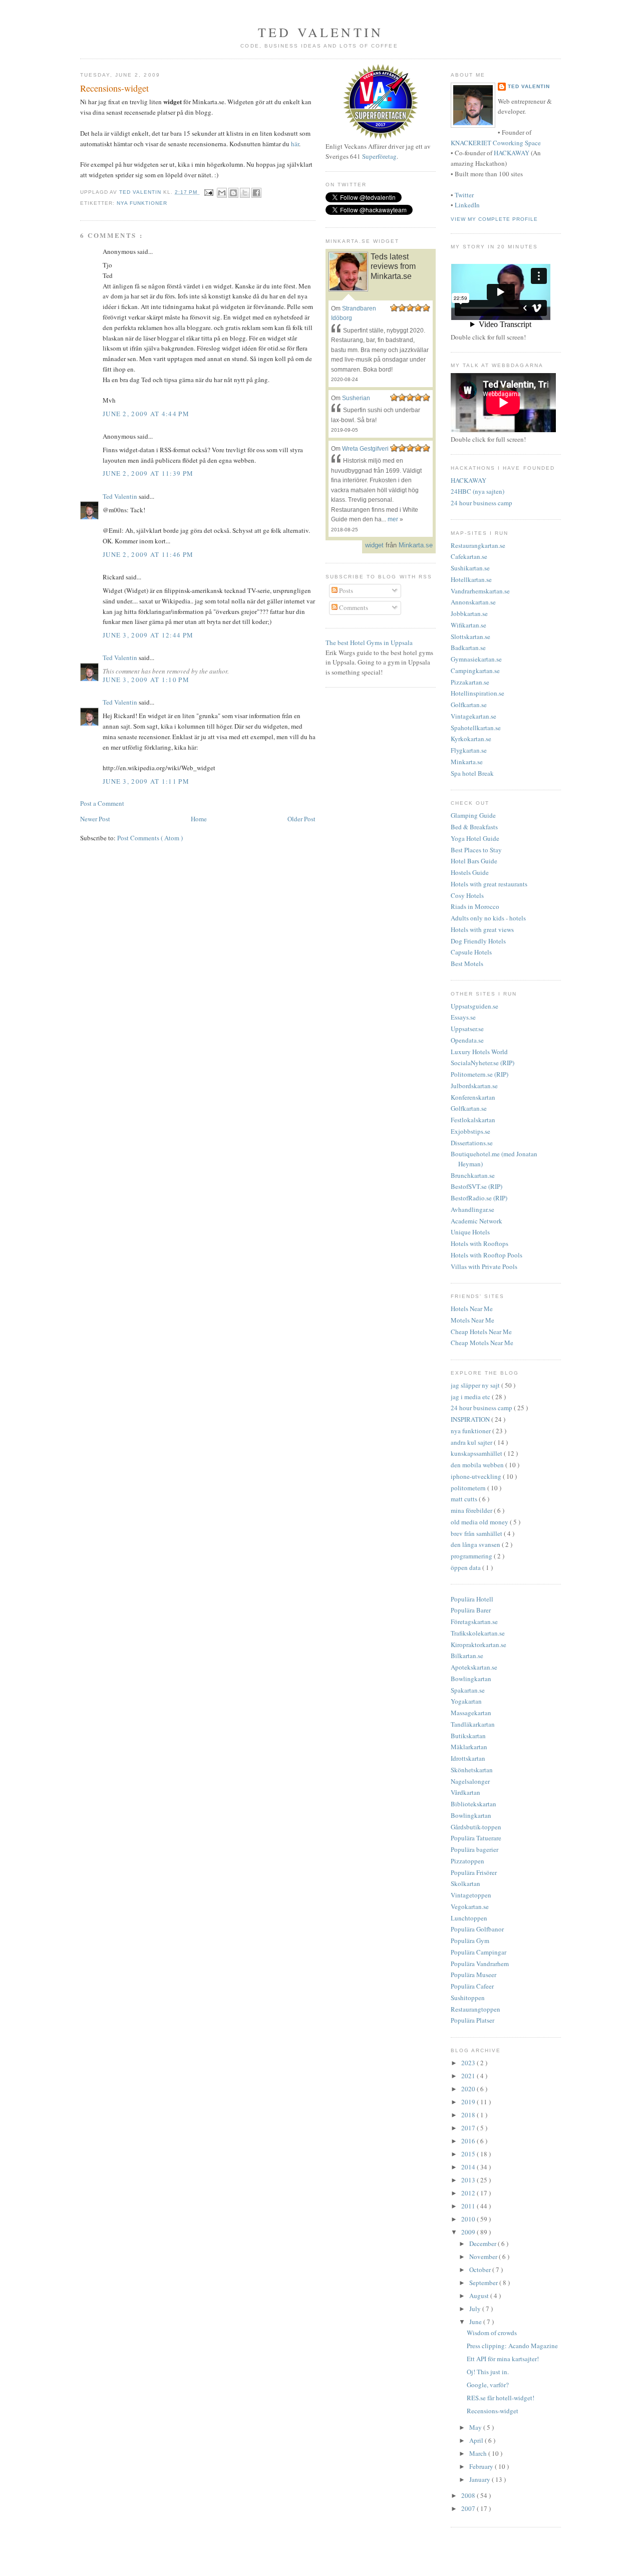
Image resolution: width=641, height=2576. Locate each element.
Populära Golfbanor (477, 1929)
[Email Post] (209, 192)
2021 (469, 2076)
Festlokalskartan (473, 1120)
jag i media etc (471, 1397)
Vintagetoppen (471, 1895)
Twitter (464, 195)
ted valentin (320, 32)
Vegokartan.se (470, 1906)
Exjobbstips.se (470, 1131)
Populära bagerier (474, 1849)
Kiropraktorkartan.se (478, 1645)
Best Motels (467, 963)
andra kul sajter (472, 1442)
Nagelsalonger (470, 1781)
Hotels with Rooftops (479, 1243)
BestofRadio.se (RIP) (479, 1198)
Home (199, 819)
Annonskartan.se (473, 602)
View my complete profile (494, 219)
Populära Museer (473, 1975)
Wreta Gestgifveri (365, 449)
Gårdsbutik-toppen (476, 1827)
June (476, 2322)
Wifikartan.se (468, 625)
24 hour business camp (482, 503)
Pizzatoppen (467, 1861)
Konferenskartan (473, 1097)
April (477, 2440)
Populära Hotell (472, 1599)
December (484, 2243)
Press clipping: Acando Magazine (512, 2346)
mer (393, 519)
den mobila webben (478, 1465)
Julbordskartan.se (474, 1086)
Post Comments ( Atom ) (150, 838)
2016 (469, 2141)
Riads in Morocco (475, 906)
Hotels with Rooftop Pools (487, 1255)
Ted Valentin (121, 496)
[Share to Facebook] (256, 193)
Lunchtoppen (469, 1918)
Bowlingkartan (471, 1679)
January (480, 2479)
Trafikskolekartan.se (478, 1633)
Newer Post (95, 819)
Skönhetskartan (472, 1770)
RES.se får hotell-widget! (501, 2398)
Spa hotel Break (472, 773)
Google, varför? (488, 2385)
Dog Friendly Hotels (478, 941)
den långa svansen (476, 1544)
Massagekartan (471, 1713)
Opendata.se (467, 1040)
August (480, 2296)
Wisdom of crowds (492, 2333)
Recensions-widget (493, 2411)
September (484, 2283)
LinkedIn (467, 205)
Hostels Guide (470, 872)
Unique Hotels (470, 1232)
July (476, 2309)
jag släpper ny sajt (476, 1385)
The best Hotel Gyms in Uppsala (369, 642)
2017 (469, 2128)
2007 (469, 2508)
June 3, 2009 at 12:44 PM (148, 635)
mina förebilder (472, 1510)
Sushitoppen (468, 1998)
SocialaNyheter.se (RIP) (483, 1063)
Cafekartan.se (469, 556)
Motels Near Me (472, 1320)
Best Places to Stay (476, 850)
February (482, 2466)
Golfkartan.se (469, 705)
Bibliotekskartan (473, 1804)
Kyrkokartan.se (471, 739)
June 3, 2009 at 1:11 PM (146, 781)
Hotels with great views (482, 929)
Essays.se (463, 1017)
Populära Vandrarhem (480, 1964)
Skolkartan (465, 1883)
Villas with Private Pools (484, 1266)
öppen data (466, 1567)
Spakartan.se (468, 1690)
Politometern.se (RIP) (479, 1074)
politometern (469, 1488)
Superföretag (379, 156)
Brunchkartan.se (473, 1175)
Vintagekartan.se (473, 716)
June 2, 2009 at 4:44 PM (146, 414)
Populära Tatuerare (476, 1838)
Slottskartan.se (470, 636)
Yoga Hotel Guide (475, 838)
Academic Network (476, 1221)
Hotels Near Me (472, 1309)
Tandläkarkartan (473, 1724)
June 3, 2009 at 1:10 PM (146, 680)
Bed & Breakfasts (474, 827)
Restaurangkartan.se (478, 545)
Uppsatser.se (467, 1029)
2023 (469, 2063)
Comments (353, 607)
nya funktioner (142, 203)
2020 (469, 2089)
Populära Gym (470, 1941)
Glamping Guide (473, 815)
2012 (469, 2193)
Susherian (356, 398)
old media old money (480, 1522)
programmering (472, 1556)
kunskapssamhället (477, 1453)
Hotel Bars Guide (474, 861)
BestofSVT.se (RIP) (476, 1186)
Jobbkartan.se (469, 613)
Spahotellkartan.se (476, 728)
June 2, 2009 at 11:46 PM (148, 554)
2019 (469, 2102)
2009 (469, 2232)
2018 (469, 2115)
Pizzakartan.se (470, 682)
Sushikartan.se (470, 568)
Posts (345, 590)
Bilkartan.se (467, 1656)
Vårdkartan (465, 1792)
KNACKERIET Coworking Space (496, 143)
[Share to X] (245, 193)
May (476, 2427)
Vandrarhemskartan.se (480, 591)
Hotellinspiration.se (477, 693)
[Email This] (222, 193)
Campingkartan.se (475, 671)
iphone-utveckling (477, 1476)
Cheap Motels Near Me (482, 1343)
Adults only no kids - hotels (488, 918)
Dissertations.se (472, 1143)
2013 (469, 2180)
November (484, 2257)
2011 (469, 2206)
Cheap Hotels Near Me (481, 1332)
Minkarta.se (467, 762)
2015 (469, 2154)
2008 (469, 2495)
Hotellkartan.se (471, 579)
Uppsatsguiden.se (474, 1006)
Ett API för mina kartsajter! (503, 2359)
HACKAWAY (512, 153)
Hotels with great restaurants (489, 884)
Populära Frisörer (474, 1872)
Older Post (301, 819)
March (479, 2453)
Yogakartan (466, 1701)
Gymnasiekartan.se (476, 659)
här (295, 144)
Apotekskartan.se (474, 1667)
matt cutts (465, 1499)
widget (374, 545)
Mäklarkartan (469, 1747)
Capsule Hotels (471, 952)
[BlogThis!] (233, 193)
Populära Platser (472, 2020)
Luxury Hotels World (479, 1052)
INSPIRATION (471, 1419)
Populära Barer (471, 1610)
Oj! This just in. (488, 2372)
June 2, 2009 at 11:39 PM (148, 473)
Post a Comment (102, 803)
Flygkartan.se (469, 750)
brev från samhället (477, 1533)
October (481, 2270)
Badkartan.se (468, 648)
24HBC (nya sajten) (477, 491)
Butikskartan (468, 1736)
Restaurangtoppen (475, 2009)
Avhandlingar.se (472, 1209)
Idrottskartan (468, 1758)
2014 (469, 2167)
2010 (469, 2219)
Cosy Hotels (467, 895)
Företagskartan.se (474, 1622)
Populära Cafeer (472, 1986)
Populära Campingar (478, 1952)
